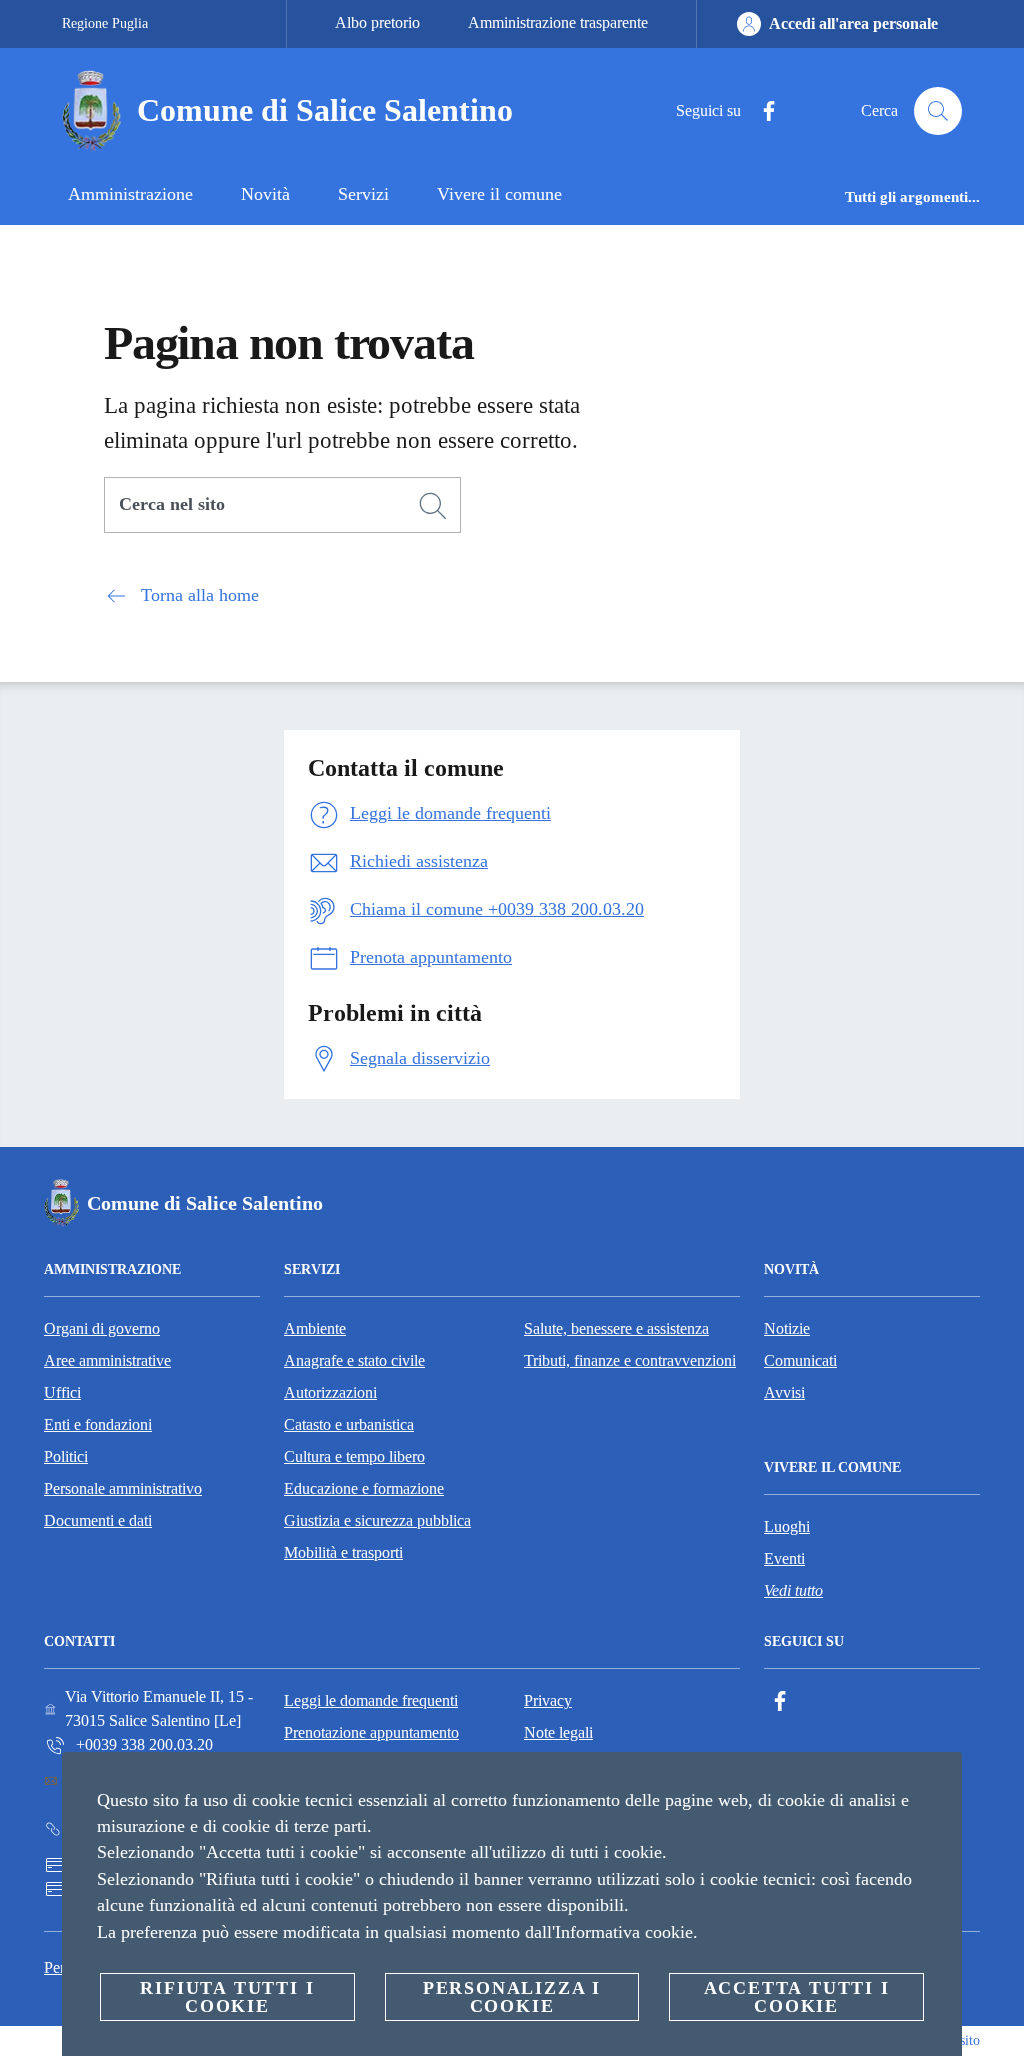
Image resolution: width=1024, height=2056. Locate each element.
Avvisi (784, 1392)
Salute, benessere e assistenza (616, 1328)
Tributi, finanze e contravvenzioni (630, 1360)
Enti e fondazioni (98, 1424)
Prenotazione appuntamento (371, 1732)
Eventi (784, 1558)
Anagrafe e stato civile (354, 1360)
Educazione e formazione (364, 1488)
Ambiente (315, 1328)
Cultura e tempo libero (354, 1456)
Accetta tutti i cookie (797, 1997)
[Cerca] (938, 111)
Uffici (62, 1392)
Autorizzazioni (330, 1392)
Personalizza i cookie (512, 1997)
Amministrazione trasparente (558, 22)
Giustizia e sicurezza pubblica (377, 1520)
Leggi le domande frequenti (371, 1700)
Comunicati (800, 1360)
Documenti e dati (98, 1520)
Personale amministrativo (123, 1488)
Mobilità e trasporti (343, 1552)
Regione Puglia (105, 23)
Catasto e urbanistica (349, 1424)
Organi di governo (102, 1328)
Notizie (787, 1328)
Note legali (558, 1732)
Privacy (548, 1700)
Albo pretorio (377, 22)
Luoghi (787, 1526)
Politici (66, 1456)
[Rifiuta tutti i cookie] (939, 1783)
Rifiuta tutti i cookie (227, 1997)
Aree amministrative (107, 1360)
